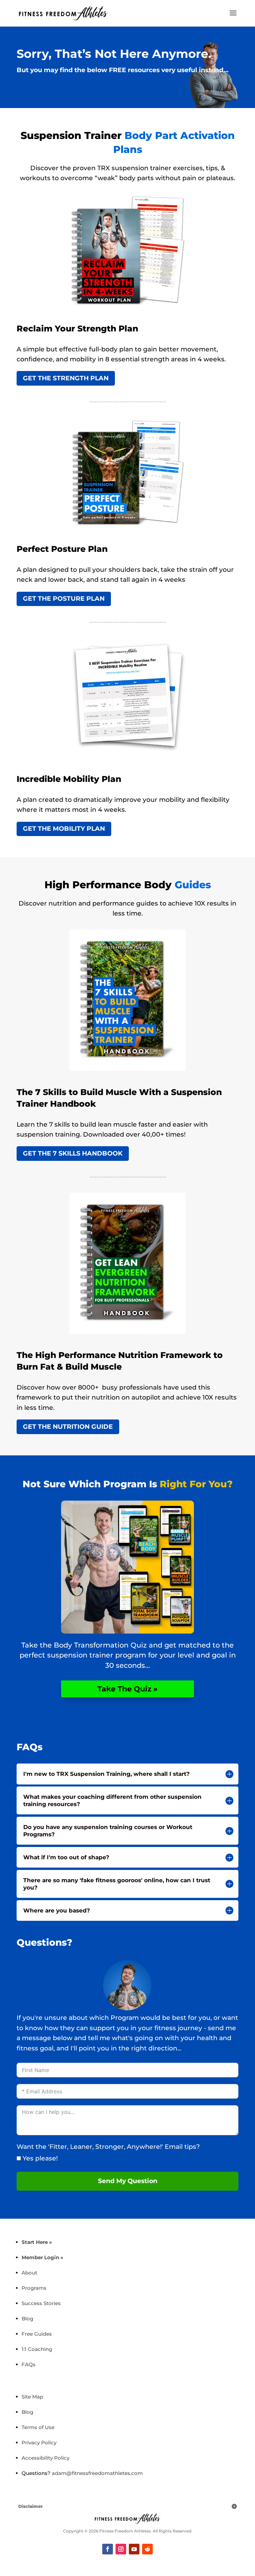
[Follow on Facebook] (108, 2549)
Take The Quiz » (127, 1689)
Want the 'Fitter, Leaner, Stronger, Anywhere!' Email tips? (108, 2147)
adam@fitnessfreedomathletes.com (97, 2473)
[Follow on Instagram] (121, 2549)
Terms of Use (38, 2427)
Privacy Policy (39, 2443)
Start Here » (37, 2242)
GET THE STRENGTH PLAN (66, 378)
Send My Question (128, 2181)
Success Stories (41, 2303)
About (29, 2273)
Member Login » (42, 2257)
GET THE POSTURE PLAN (64, 599)
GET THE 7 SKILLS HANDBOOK (73, 1153)
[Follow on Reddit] (147, 2549)
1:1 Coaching (37, 2349)
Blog (27, 2319)
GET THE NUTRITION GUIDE (68, 1427)
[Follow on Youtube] (134, 2549)
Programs (34, 2288)
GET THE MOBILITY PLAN (64, 829)
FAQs (29, 2364)
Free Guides (37, 2334)
